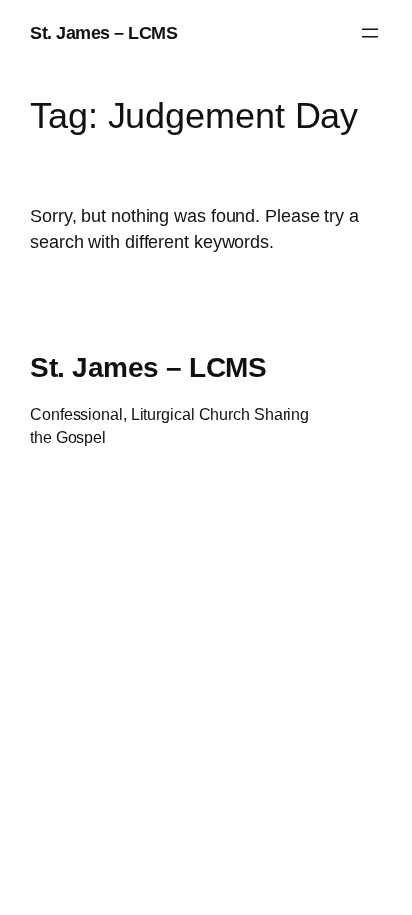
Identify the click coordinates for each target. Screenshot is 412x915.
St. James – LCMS (103, 32)
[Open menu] (370, 33)
